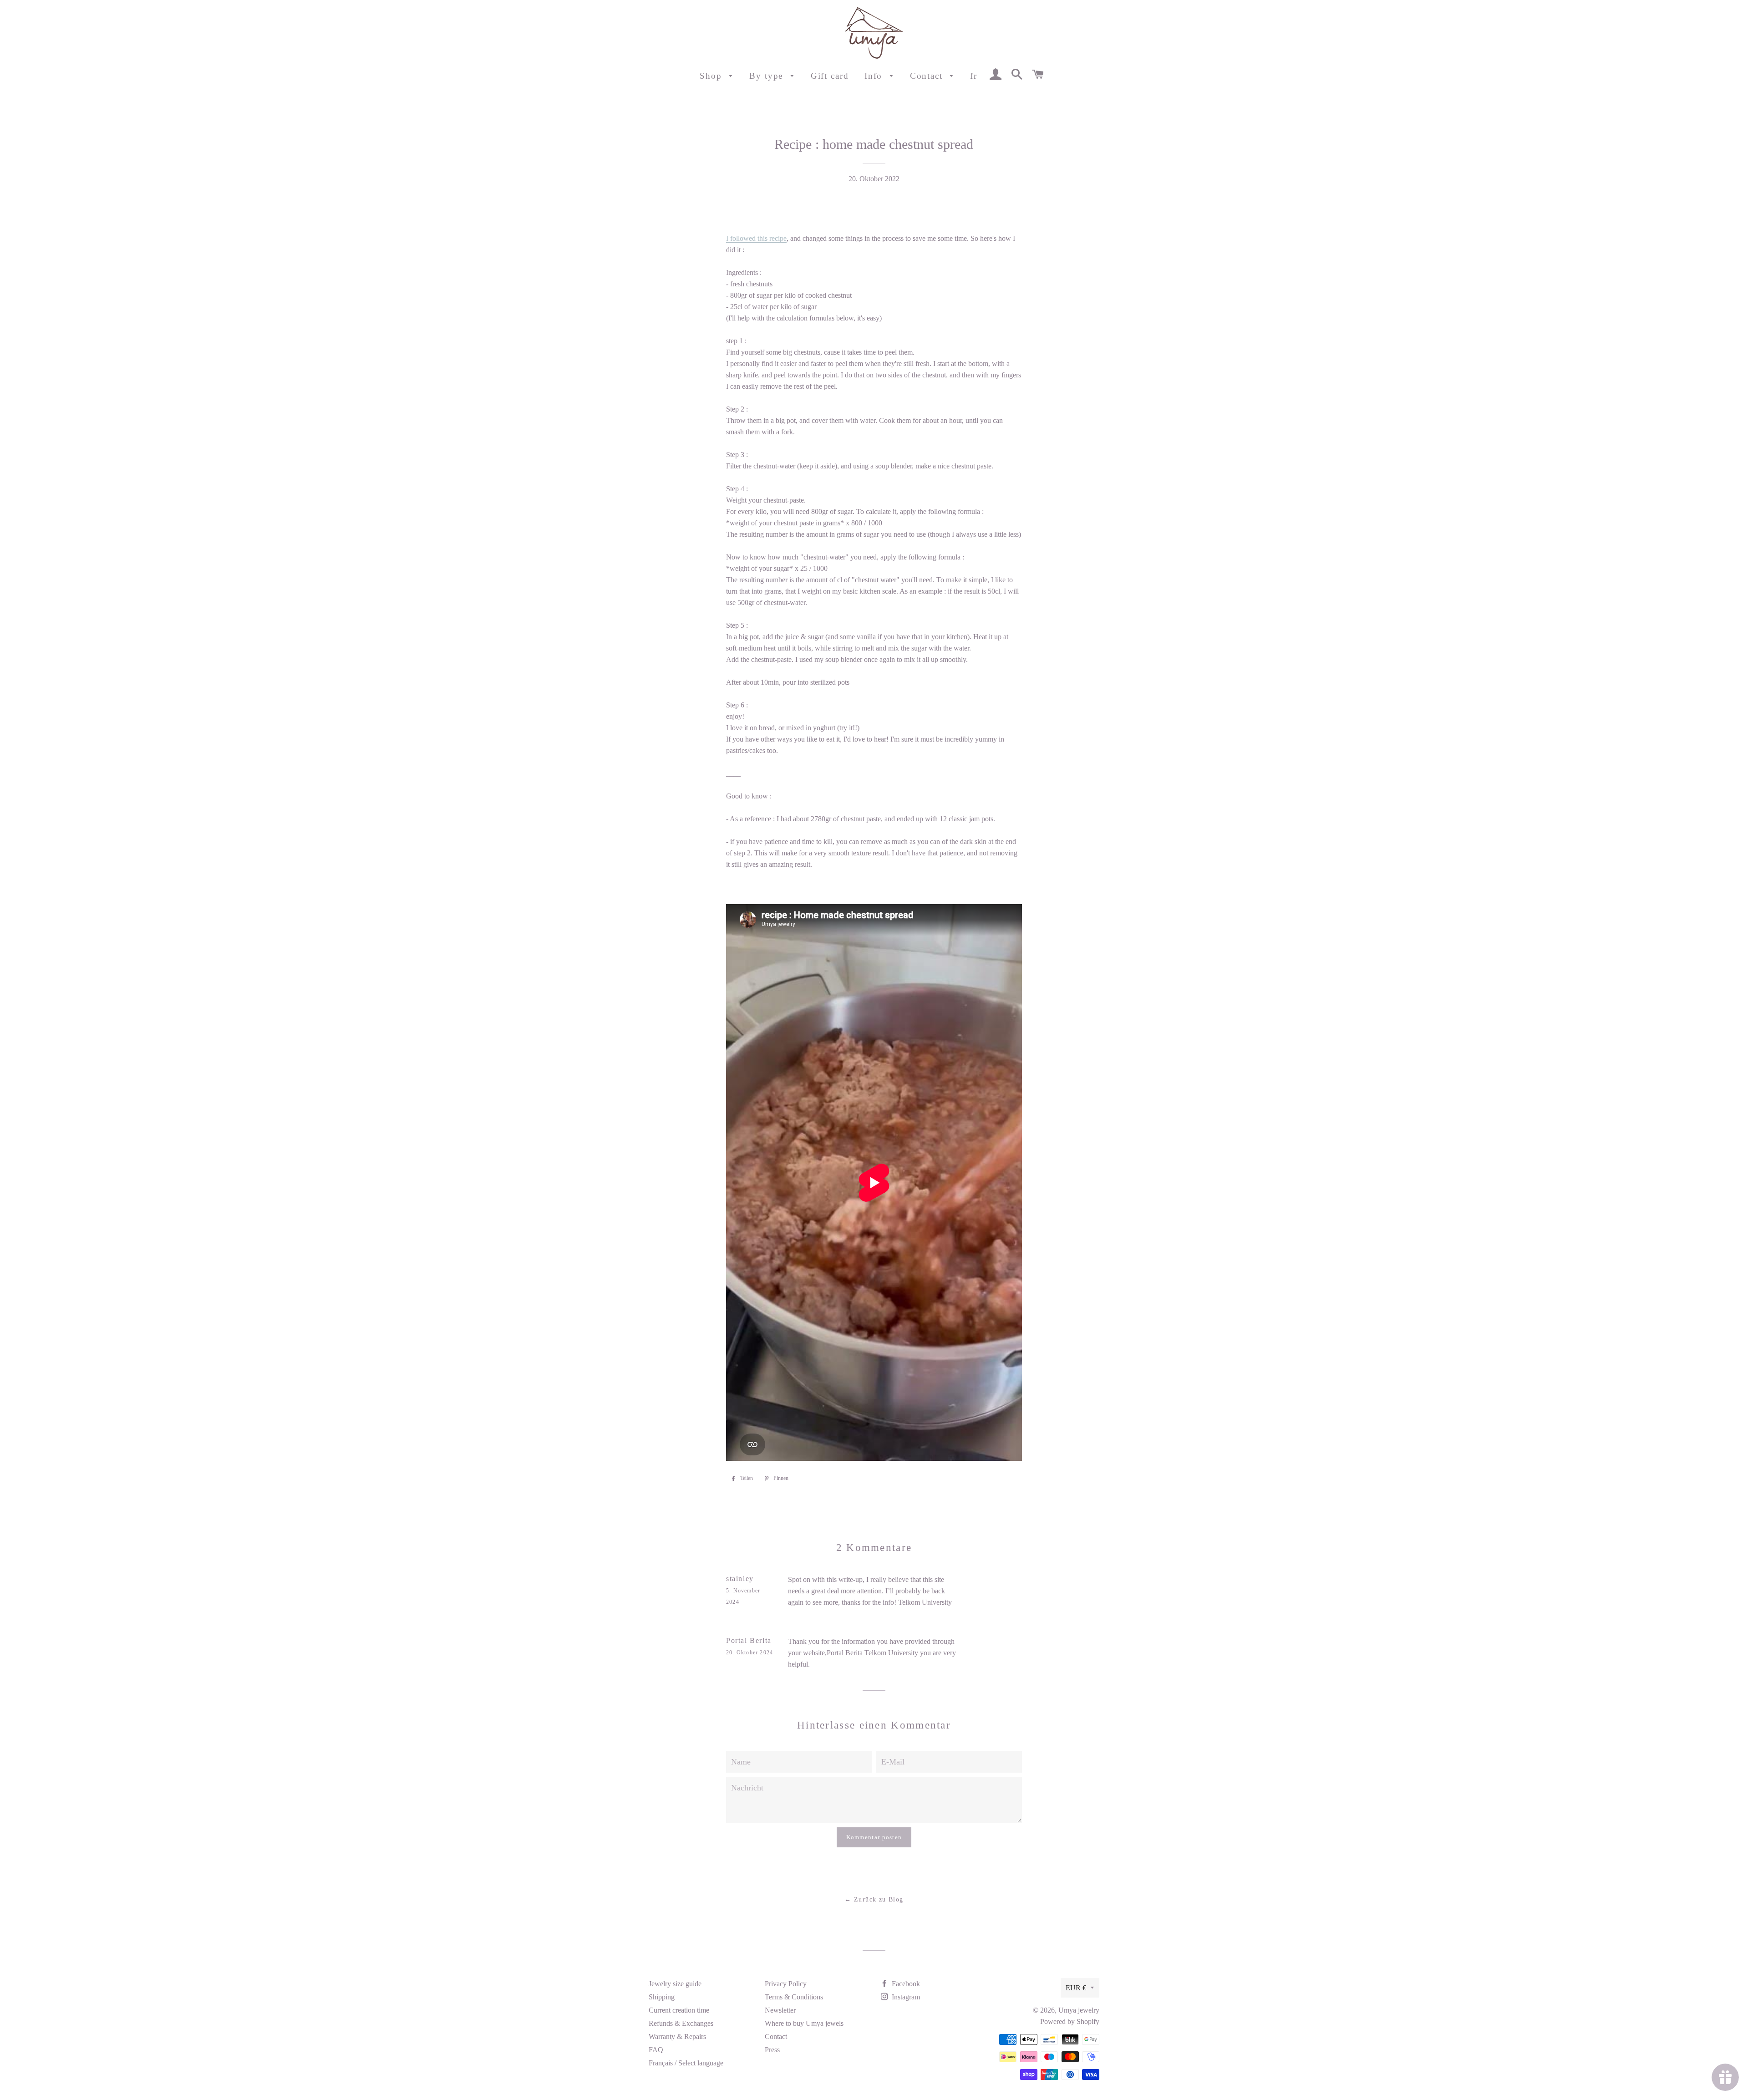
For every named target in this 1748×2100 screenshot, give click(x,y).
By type (768, 76)
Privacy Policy (786, 1984)
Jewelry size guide (675, 1984)
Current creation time (679, 2010)
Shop (712, 76)
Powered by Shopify (1070, 2021)
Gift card (830, 76)
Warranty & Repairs (677, 2036)
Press (772, 2050)
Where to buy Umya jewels (804, 2023)
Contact (928, 76)
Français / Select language (686, 2063)
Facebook (905, 1984)
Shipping (662, 1997)
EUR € (1076, 1988)
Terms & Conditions (794, 1997)
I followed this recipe (756, 238)
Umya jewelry (1079, 2010)
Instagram (905, 1997)
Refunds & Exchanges (681, 2023)
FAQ (656, 2050)
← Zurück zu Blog (874, 1899)
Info (875, 76)
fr (974, 76)
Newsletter (780, 2010)
